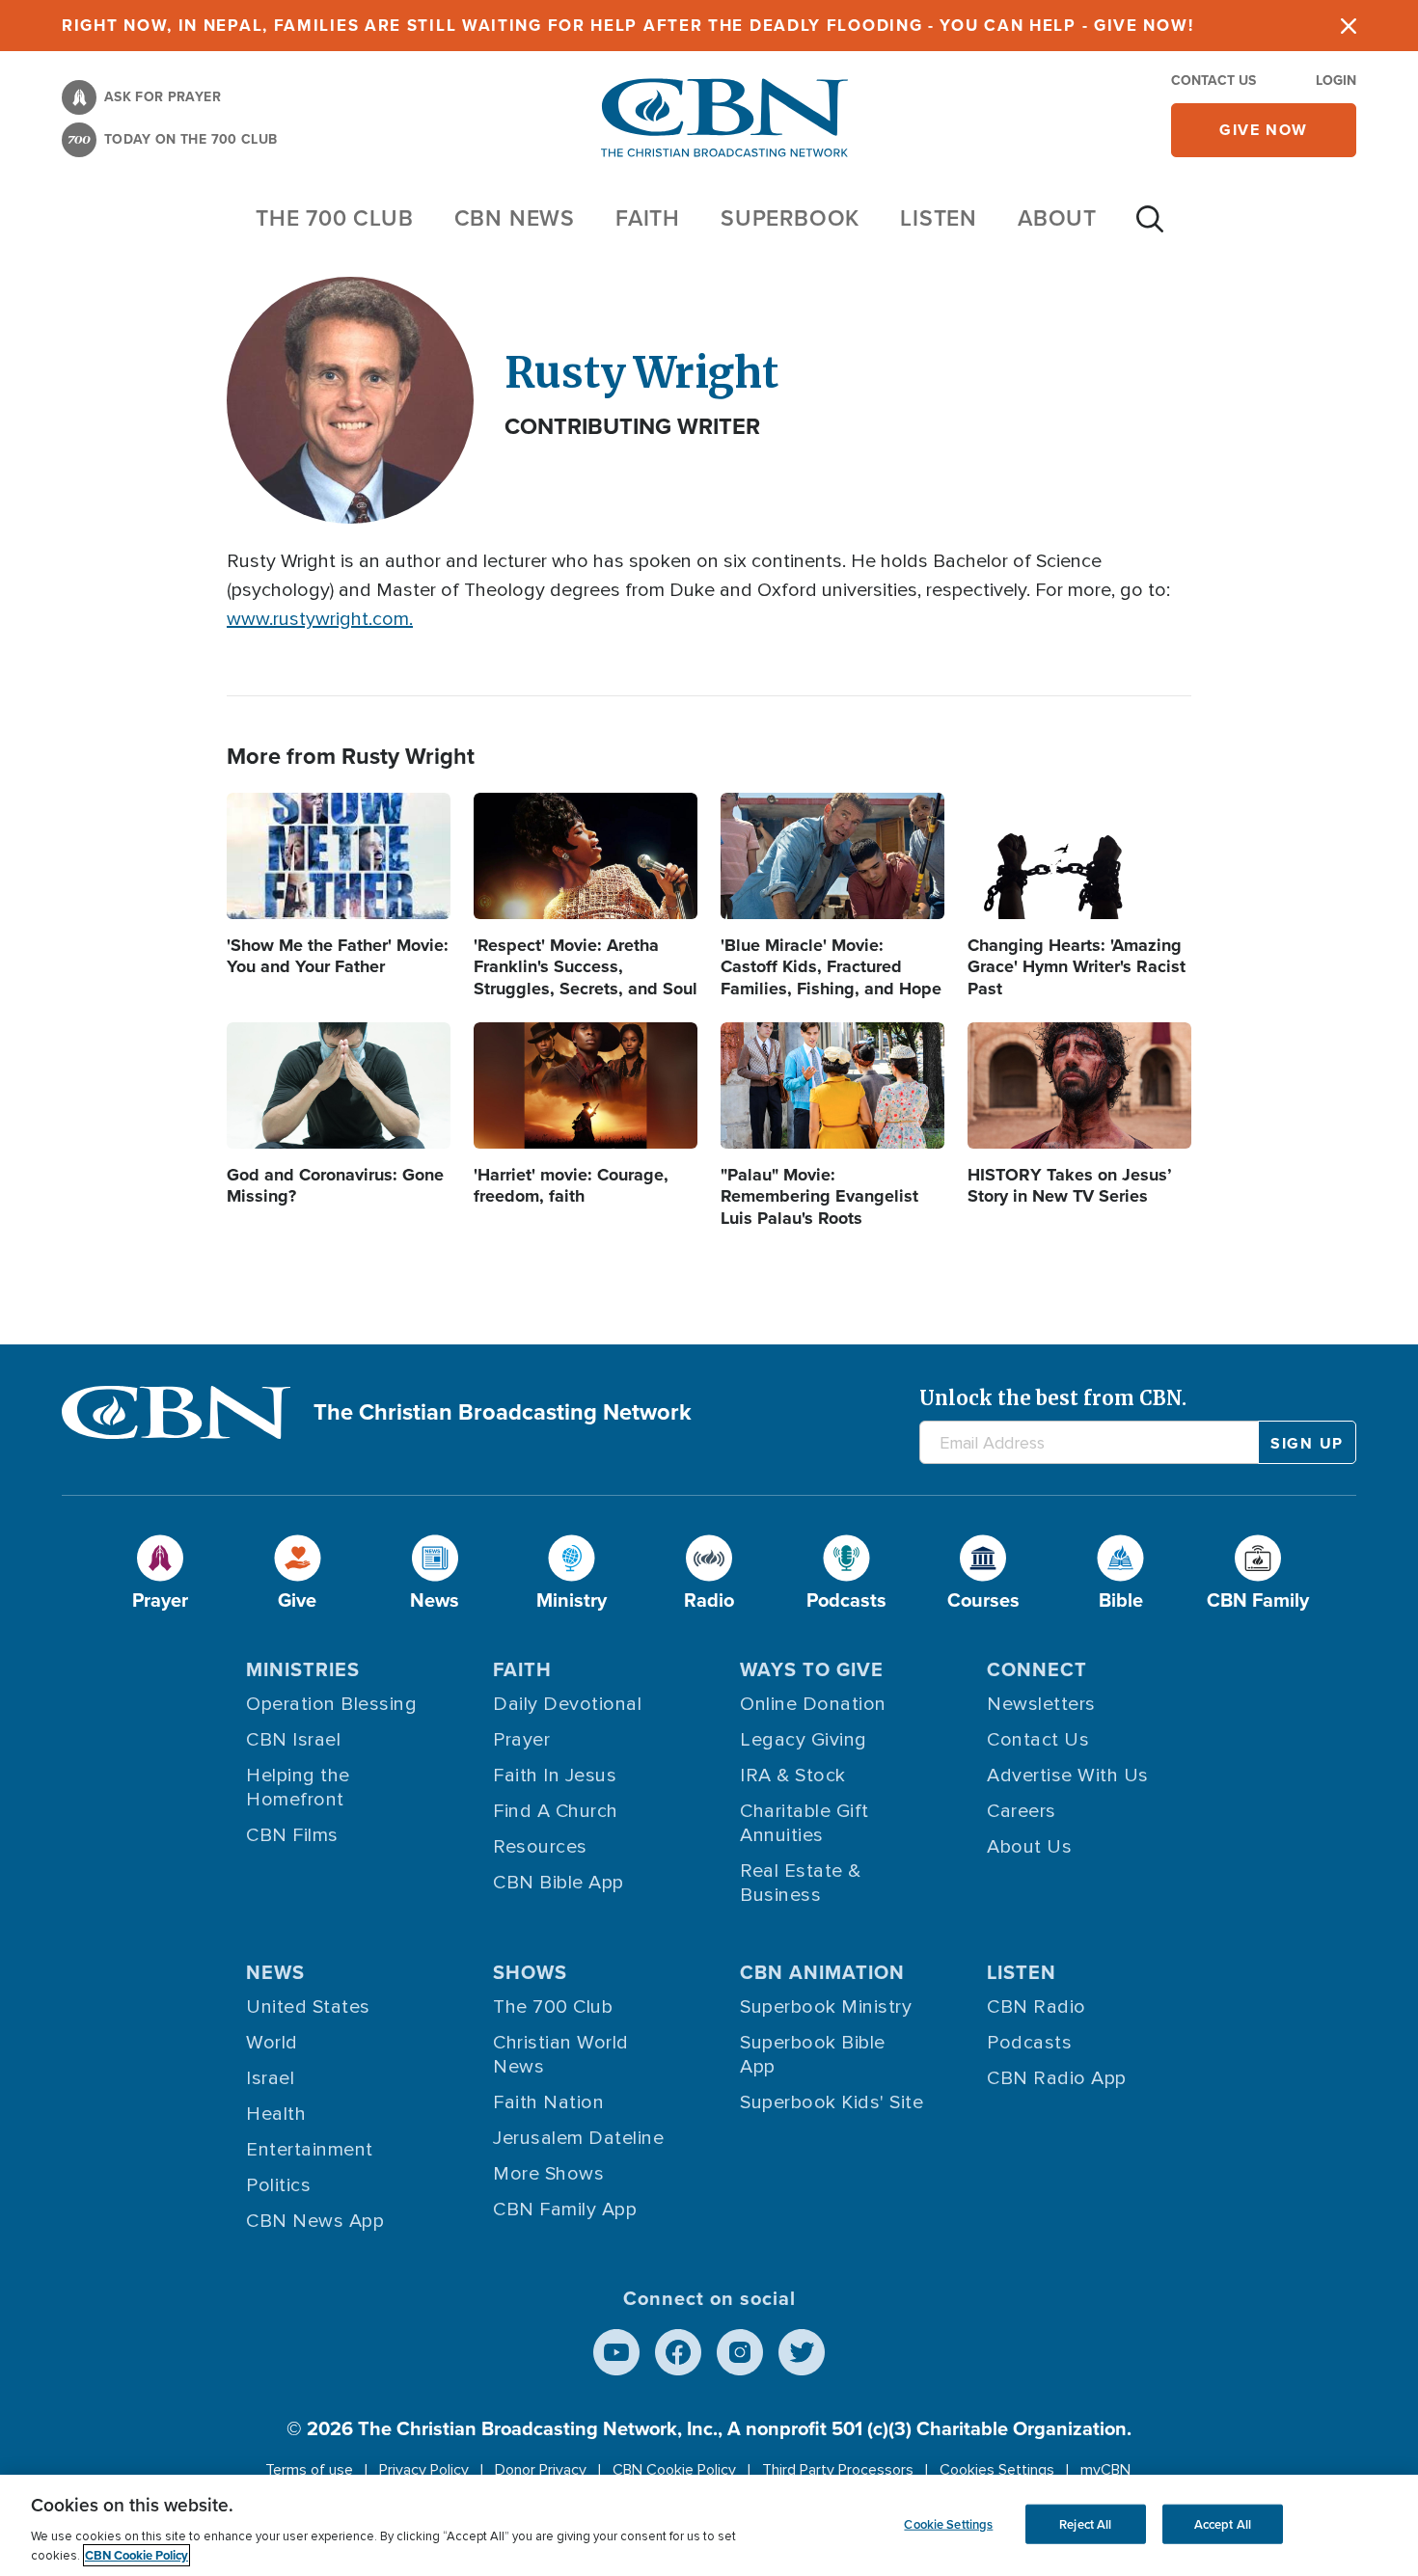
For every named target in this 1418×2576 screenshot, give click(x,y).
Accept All (1223, 2523)
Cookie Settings (948, 2523)
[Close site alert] (1349, 26)
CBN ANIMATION (822, 1972)
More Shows (548, 2174)
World (272, 2043)
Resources (540, 1847)
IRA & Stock (793, 1776)
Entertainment (310, 2150)
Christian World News (561, 2055)
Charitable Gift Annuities (804, 1823)
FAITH (648, 218)
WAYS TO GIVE (812, 1669)
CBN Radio (1036, 2007)
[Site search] (1150, 229)
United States (308, 2007)
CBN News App (315, 2221)
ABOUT (1057, 218)
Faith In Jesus (555, 1776)
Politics (278, 2185)
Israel (270, 2078)
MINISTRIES (303, 1669)
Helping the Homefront (298, 1788)
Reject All (1085, 2523)
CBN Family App (565, 2210)
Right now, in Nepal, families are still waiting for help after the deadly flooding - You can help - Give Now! (627, 26)
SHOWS (530, 1972)
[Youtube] (616, 2352)
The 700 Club (335, 218)
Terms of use (309, 2470)
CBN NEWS (515, 218)
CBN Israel (293, 1740)
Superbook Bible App (813, 2055)
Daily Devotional (567, 1704)
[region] (709, 2525)
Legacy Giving (804, 1740)
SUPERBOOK (790, 218)
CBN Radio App (1057, 2078)
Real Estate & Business (801, 1883)
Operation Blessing (331, 1704)
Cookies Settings (997, 2470)
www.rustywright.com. (320, 619)
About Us (1029, 1847)
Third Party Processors (838, 2470)
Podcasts (1029, 2043)
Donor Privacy (541, 2470)
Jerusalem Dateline (578, 2138)
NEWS (275, 1972)
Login (1336, 81)
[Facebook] (678, 2352)
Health (276, 2114)
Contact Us (1213, 81)
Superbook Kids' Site (832, 2102)
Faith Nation (548, 2102)
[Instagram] (740, 2352)
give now (1264, 130)
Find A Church (556, 1811)
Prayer (521, 1740)
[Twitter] (802, 2352)
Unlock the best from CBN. (1053, 1398)
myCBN (1105, 2470)
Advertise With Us (1068, 1776)
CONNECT (1037, 1669)
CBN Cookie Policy (674, 2470)
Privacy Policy (424, 2470)
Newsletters (1041, 1704)
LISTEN (939, 218)
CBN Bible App (559, 1883)
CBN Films (292, 1835)
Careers (1022, 1811)
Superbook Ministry (826, 2007)
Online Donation (813, 1704)
